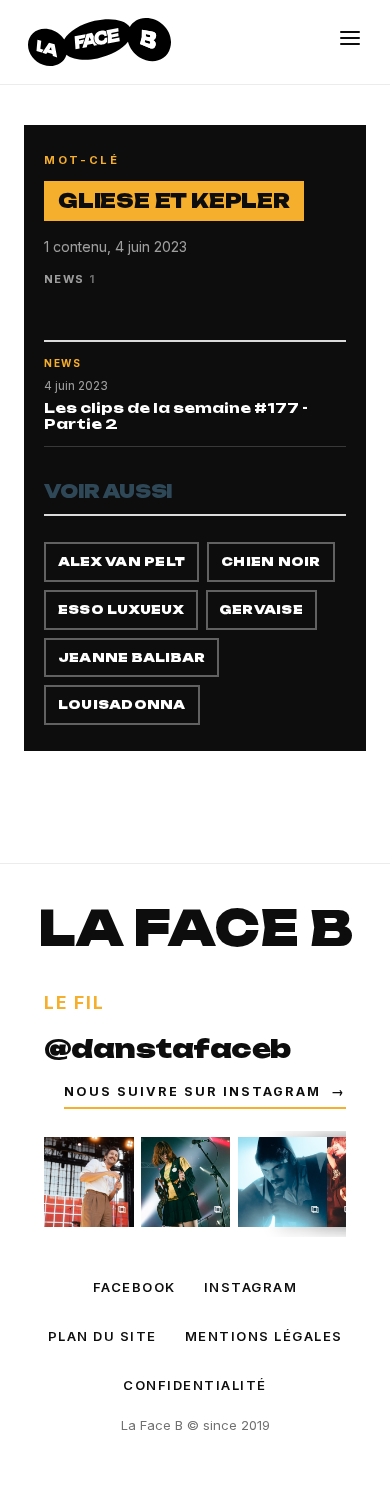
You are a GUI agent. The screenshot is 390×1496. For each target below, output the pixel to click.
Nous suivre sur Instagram (205, 1091)
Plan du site (102, 1336)
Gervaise (261, 609)
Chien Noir (270, 561)
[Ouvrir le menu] (350, 38)
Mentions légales (264, 1336)
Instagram (251, 1287)
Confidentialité (195, 1385)
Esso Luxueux (121, 609)
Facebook (134, 1287)
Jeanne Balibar (131, 657)
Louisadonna (122, 704)
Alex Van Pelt (121, 561)
